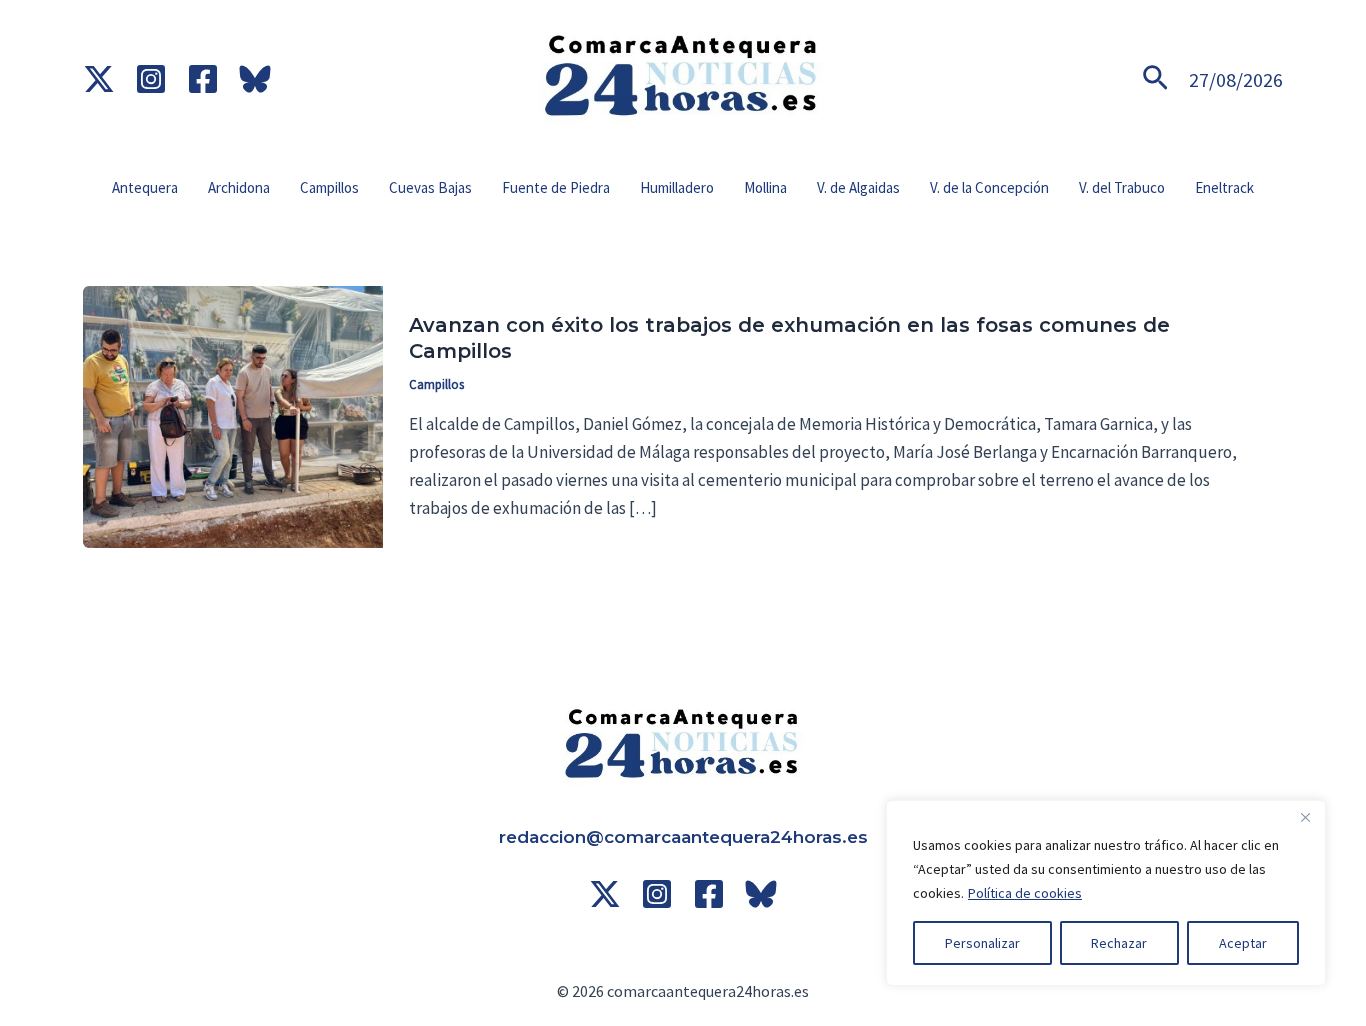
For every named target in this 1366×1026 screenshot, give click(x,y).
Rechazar (1119, 943)
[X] (605, 894)
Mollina (765, 187)
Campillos (329, 187)
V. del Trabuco (1122, 187)
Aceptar (1243, 943)
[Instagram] (151, 79)
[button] (1155, 79)
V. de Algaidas (858, 187)
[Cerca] (1305, 817)
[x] (99, 79)
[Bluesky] (255, 79)
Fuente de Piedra (556, 187)
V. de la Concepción (989, 187)
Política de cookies (1025, 893)
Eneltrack (1224, 187)
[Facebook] (203, 79)
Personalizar (982, 943)
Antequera (145, 187)
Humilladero (677, 187)
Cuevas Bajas (430, 187)
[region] (1106, 893)
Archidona (239, 187)
